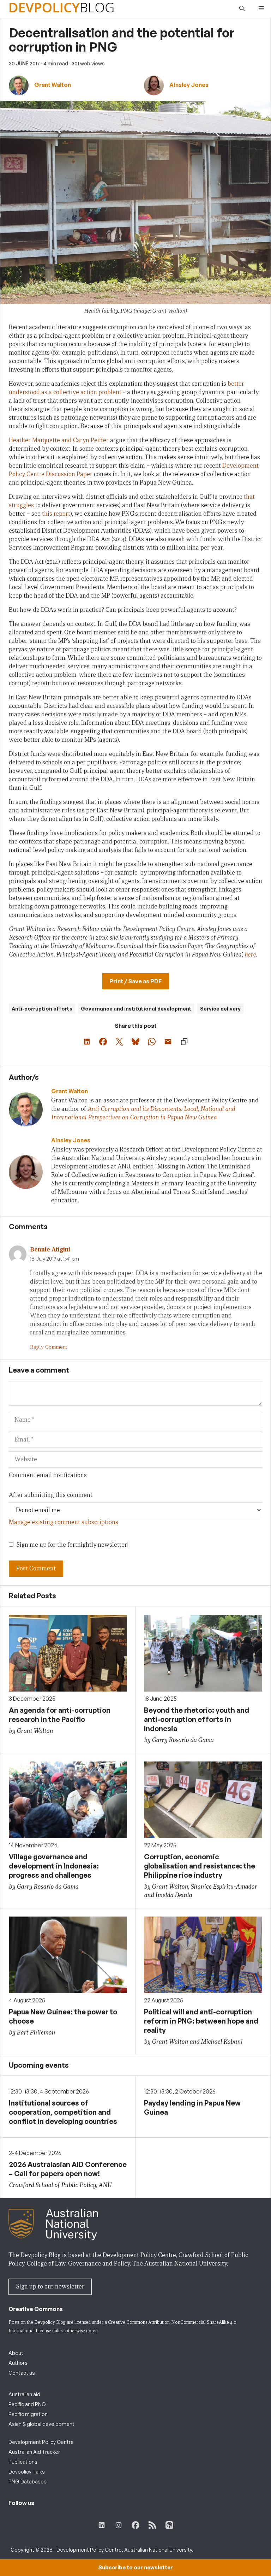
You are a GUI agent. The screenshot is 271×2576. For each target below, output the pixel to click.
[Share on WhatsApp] (152, 1042)
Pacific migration (28, 2414)
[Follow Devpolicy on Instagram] (119, 2525)
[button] (242, 8)
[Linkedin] (64, 1128)
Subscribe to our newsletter (135, 2567)
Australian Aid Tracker (34, 2452)
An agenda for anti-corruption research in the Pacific (60, 1715)
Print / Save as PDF (135, 981)
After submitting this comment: (51, 1495)
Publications (23, 2462)
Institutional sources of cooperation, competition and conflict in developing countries (63, 2112)
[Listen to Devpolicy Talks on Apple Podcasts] (169, 2525)
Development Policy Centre (41, 2442)
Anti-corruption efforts (42, 1009)
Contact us (22, 2373)
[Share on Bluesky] (135, 1042)
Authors (18, 2363)
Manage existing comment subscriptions (64, 1522)
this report (56, 514)
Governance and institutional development (136, 1009)
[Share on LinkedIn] (87, 1042)
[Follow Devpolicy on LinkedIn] (102, 2525)
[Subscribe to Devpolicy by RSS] (152, 2525)
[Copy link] (184, 1042)
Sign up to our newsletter (50, 2287)
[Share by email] (168, 1042)
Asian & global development (41, 2424)
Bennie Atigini (50, 1249)
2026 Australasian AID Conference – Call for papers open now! (68, 2169)
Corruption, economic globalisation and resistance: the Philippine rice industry (200, 1866)
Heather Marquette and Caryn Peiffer (59, 440)
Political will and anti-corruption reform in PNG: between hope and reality (201, 2021)
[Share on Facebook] (103, 1042)
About (16, 2353)
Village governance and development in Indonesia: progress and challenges (54, 1866)
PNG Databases (28, 2482)
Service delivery (220, 1009)
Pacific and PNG (27, 2404)
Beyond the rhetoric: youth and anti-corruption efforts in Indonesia (197, 1719)
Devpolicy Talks (27, 2472)
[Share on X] (119, 1042)
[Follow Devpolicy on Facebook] (135, 2525)
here (250, 955)
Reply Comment (49, 1347)
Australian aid (24, 2394)
